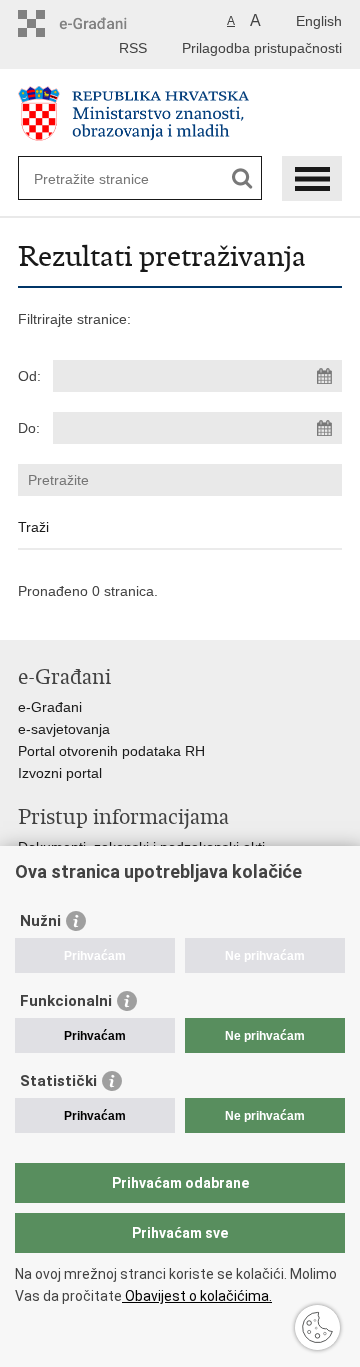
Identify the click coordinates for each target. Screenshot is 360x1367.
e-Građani (50, 707)
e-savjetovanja (64, 729)
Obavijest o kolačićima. (197, 1296)
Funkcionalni (66, 1001)
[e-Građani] (103, 23)
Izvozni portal (60, 773)
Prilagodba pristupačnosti (262, 48)
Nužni (40, 921)
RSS (133, 48)
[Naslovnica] (180, 113)
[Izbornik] (312, 178)
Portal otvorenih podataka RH (111, 751)
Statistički (58, 1081)
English (319, 21)
